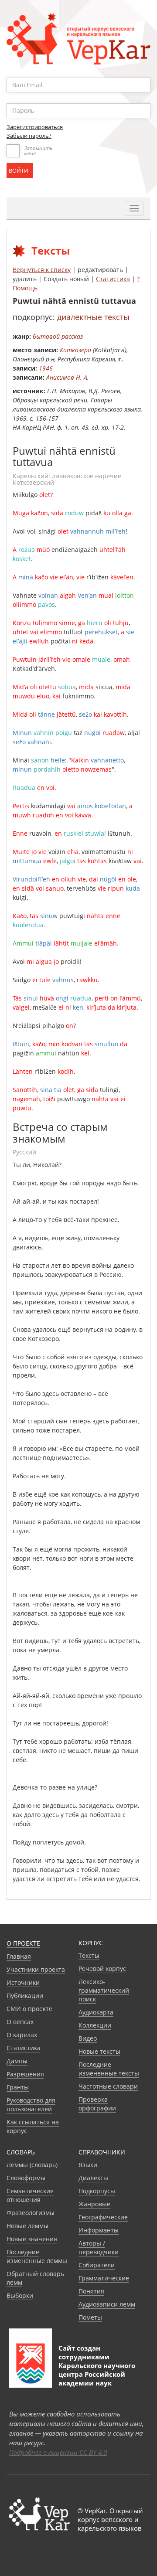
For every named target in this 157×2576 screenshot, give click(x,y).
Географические (103, 2217)
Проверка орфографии (97, 2104)
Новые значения (32, 2239)
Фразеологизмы (31, 2213)
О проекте (23, 1943)
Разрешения (25, 2074)
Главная (19, 1956)
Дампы (17, 2061)
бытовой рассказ (58, 336)
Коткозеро (75, 350)
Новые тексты (99, 2051)
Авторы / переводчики (99, 2248)
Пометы (90, 2317)
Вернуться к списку (42, 270)
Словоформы (26, 2178)
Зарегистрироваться (35, 127)
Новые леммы (27, 2226)
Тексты (89, 1955)
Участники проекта (36, 1969)
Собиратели (97, 2265)
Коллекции (95, 2025)
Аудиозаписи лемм (107, 2304)
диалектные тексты (93, 317)
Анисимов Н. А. (68, 377)
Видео (88, 2038)
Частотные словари (108, 2086)
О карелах (22, 2035)
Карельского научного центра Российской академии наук (97, 2374)
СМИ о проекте (29, 2009)
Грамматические (104, 2278)
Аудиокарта (96, 2012)
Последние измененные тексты (109, 2069)
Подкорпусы (97, 2191)
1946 (46, 368)
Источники (23, 1982)
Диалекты (93, 2178)
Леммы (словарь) (32, 2165)
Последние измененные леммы (37, 2256)
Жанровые (94, 2204)
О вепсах (20, 2022)
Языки (88, 2165)
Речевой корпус (102, 1969)
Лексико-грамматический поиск (104, 1990)
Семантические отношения (30, 2195)
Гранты (18, 2087)
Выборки (20, 2295)
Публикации (25, 1996)
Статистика (113, 279)
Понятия (91, 2291)
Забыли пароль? (29, 136)
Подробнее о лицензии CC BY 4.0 (58, 2452)
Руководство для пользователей (31, 2105)
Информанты (99, 2230)
